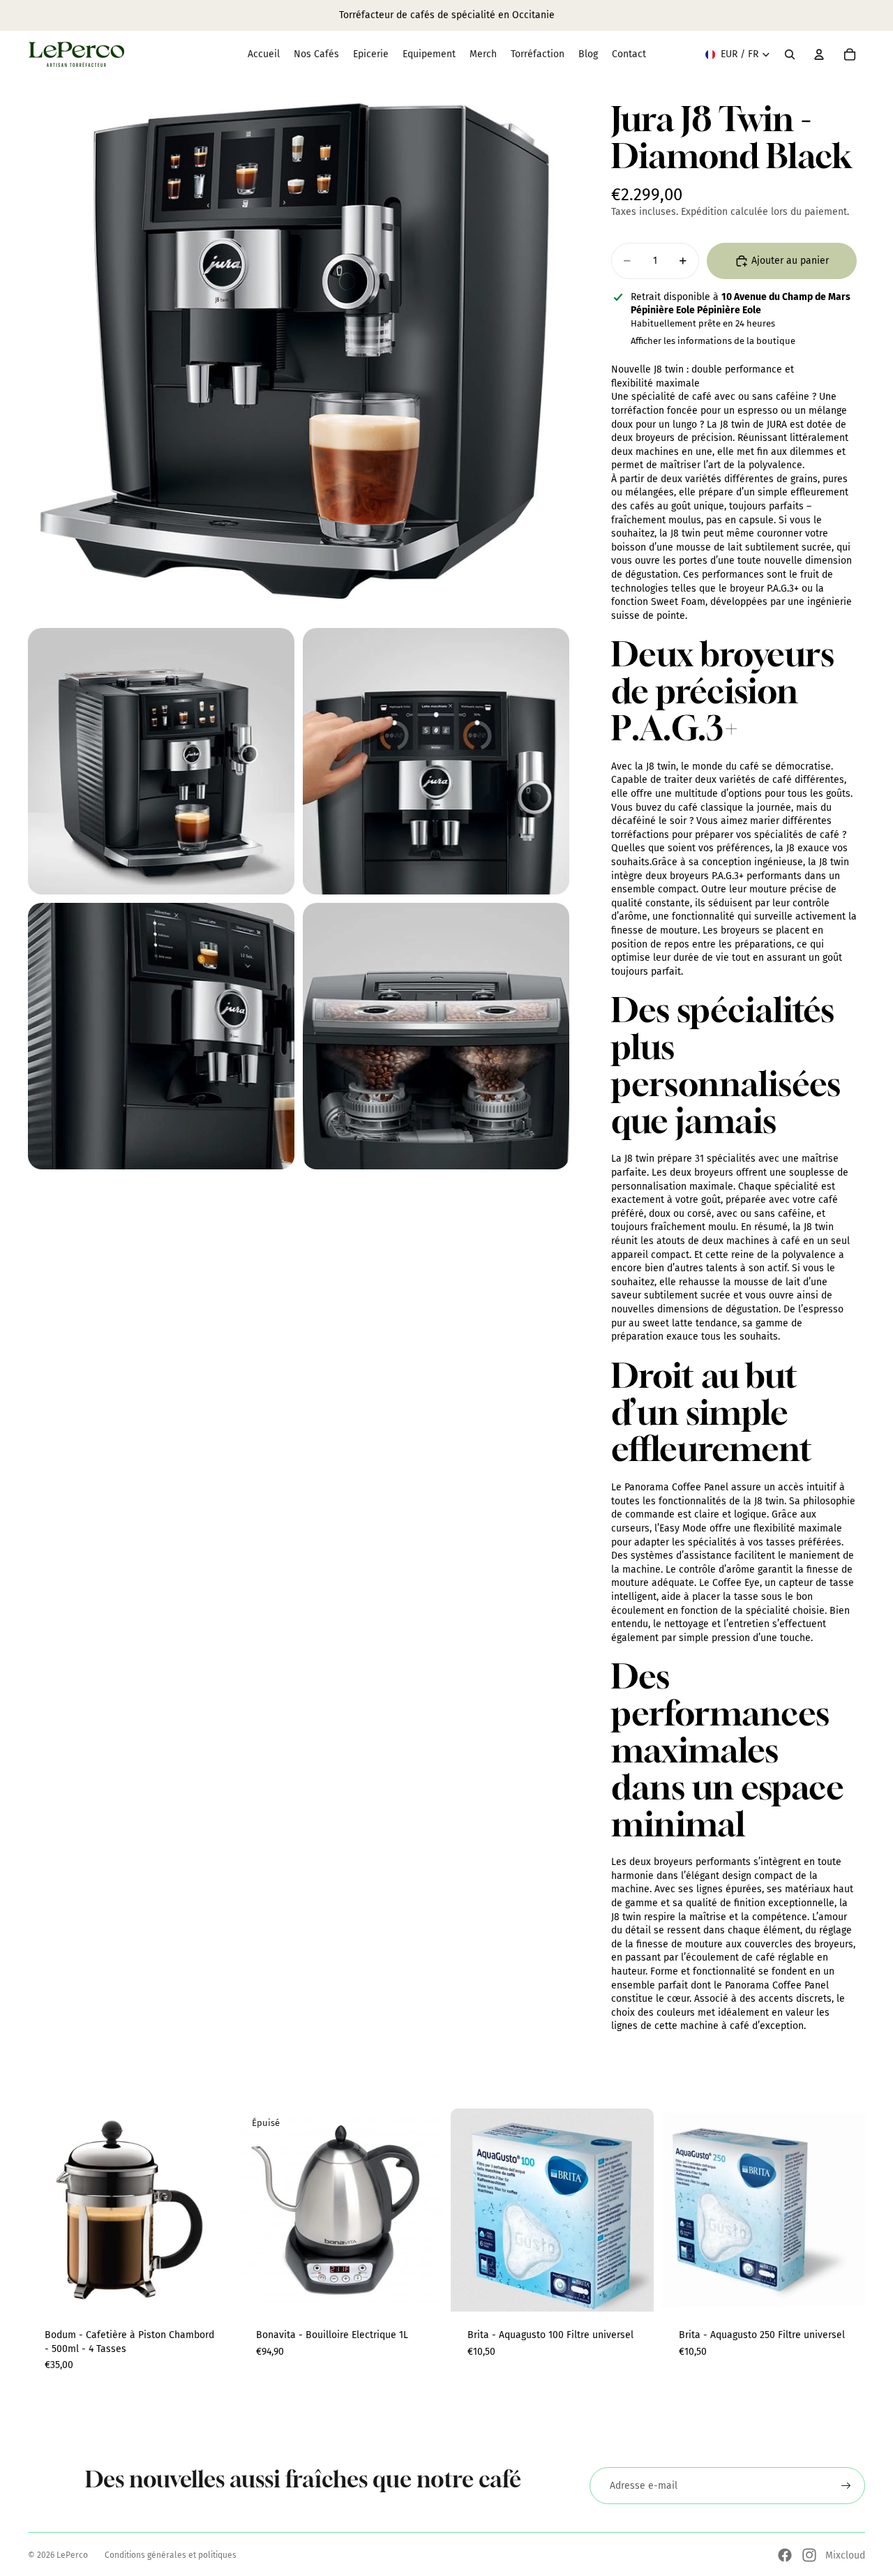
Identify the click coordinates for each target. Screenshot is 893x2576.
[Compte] (819, 54)
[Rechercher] (790, 54)
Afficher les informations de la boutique (713, 341)
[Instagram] (809, 2555)
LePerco (72, 2555)
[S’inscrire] (846, 2486)
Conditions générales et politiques (171, 2555)
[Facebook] (785, 2555)
